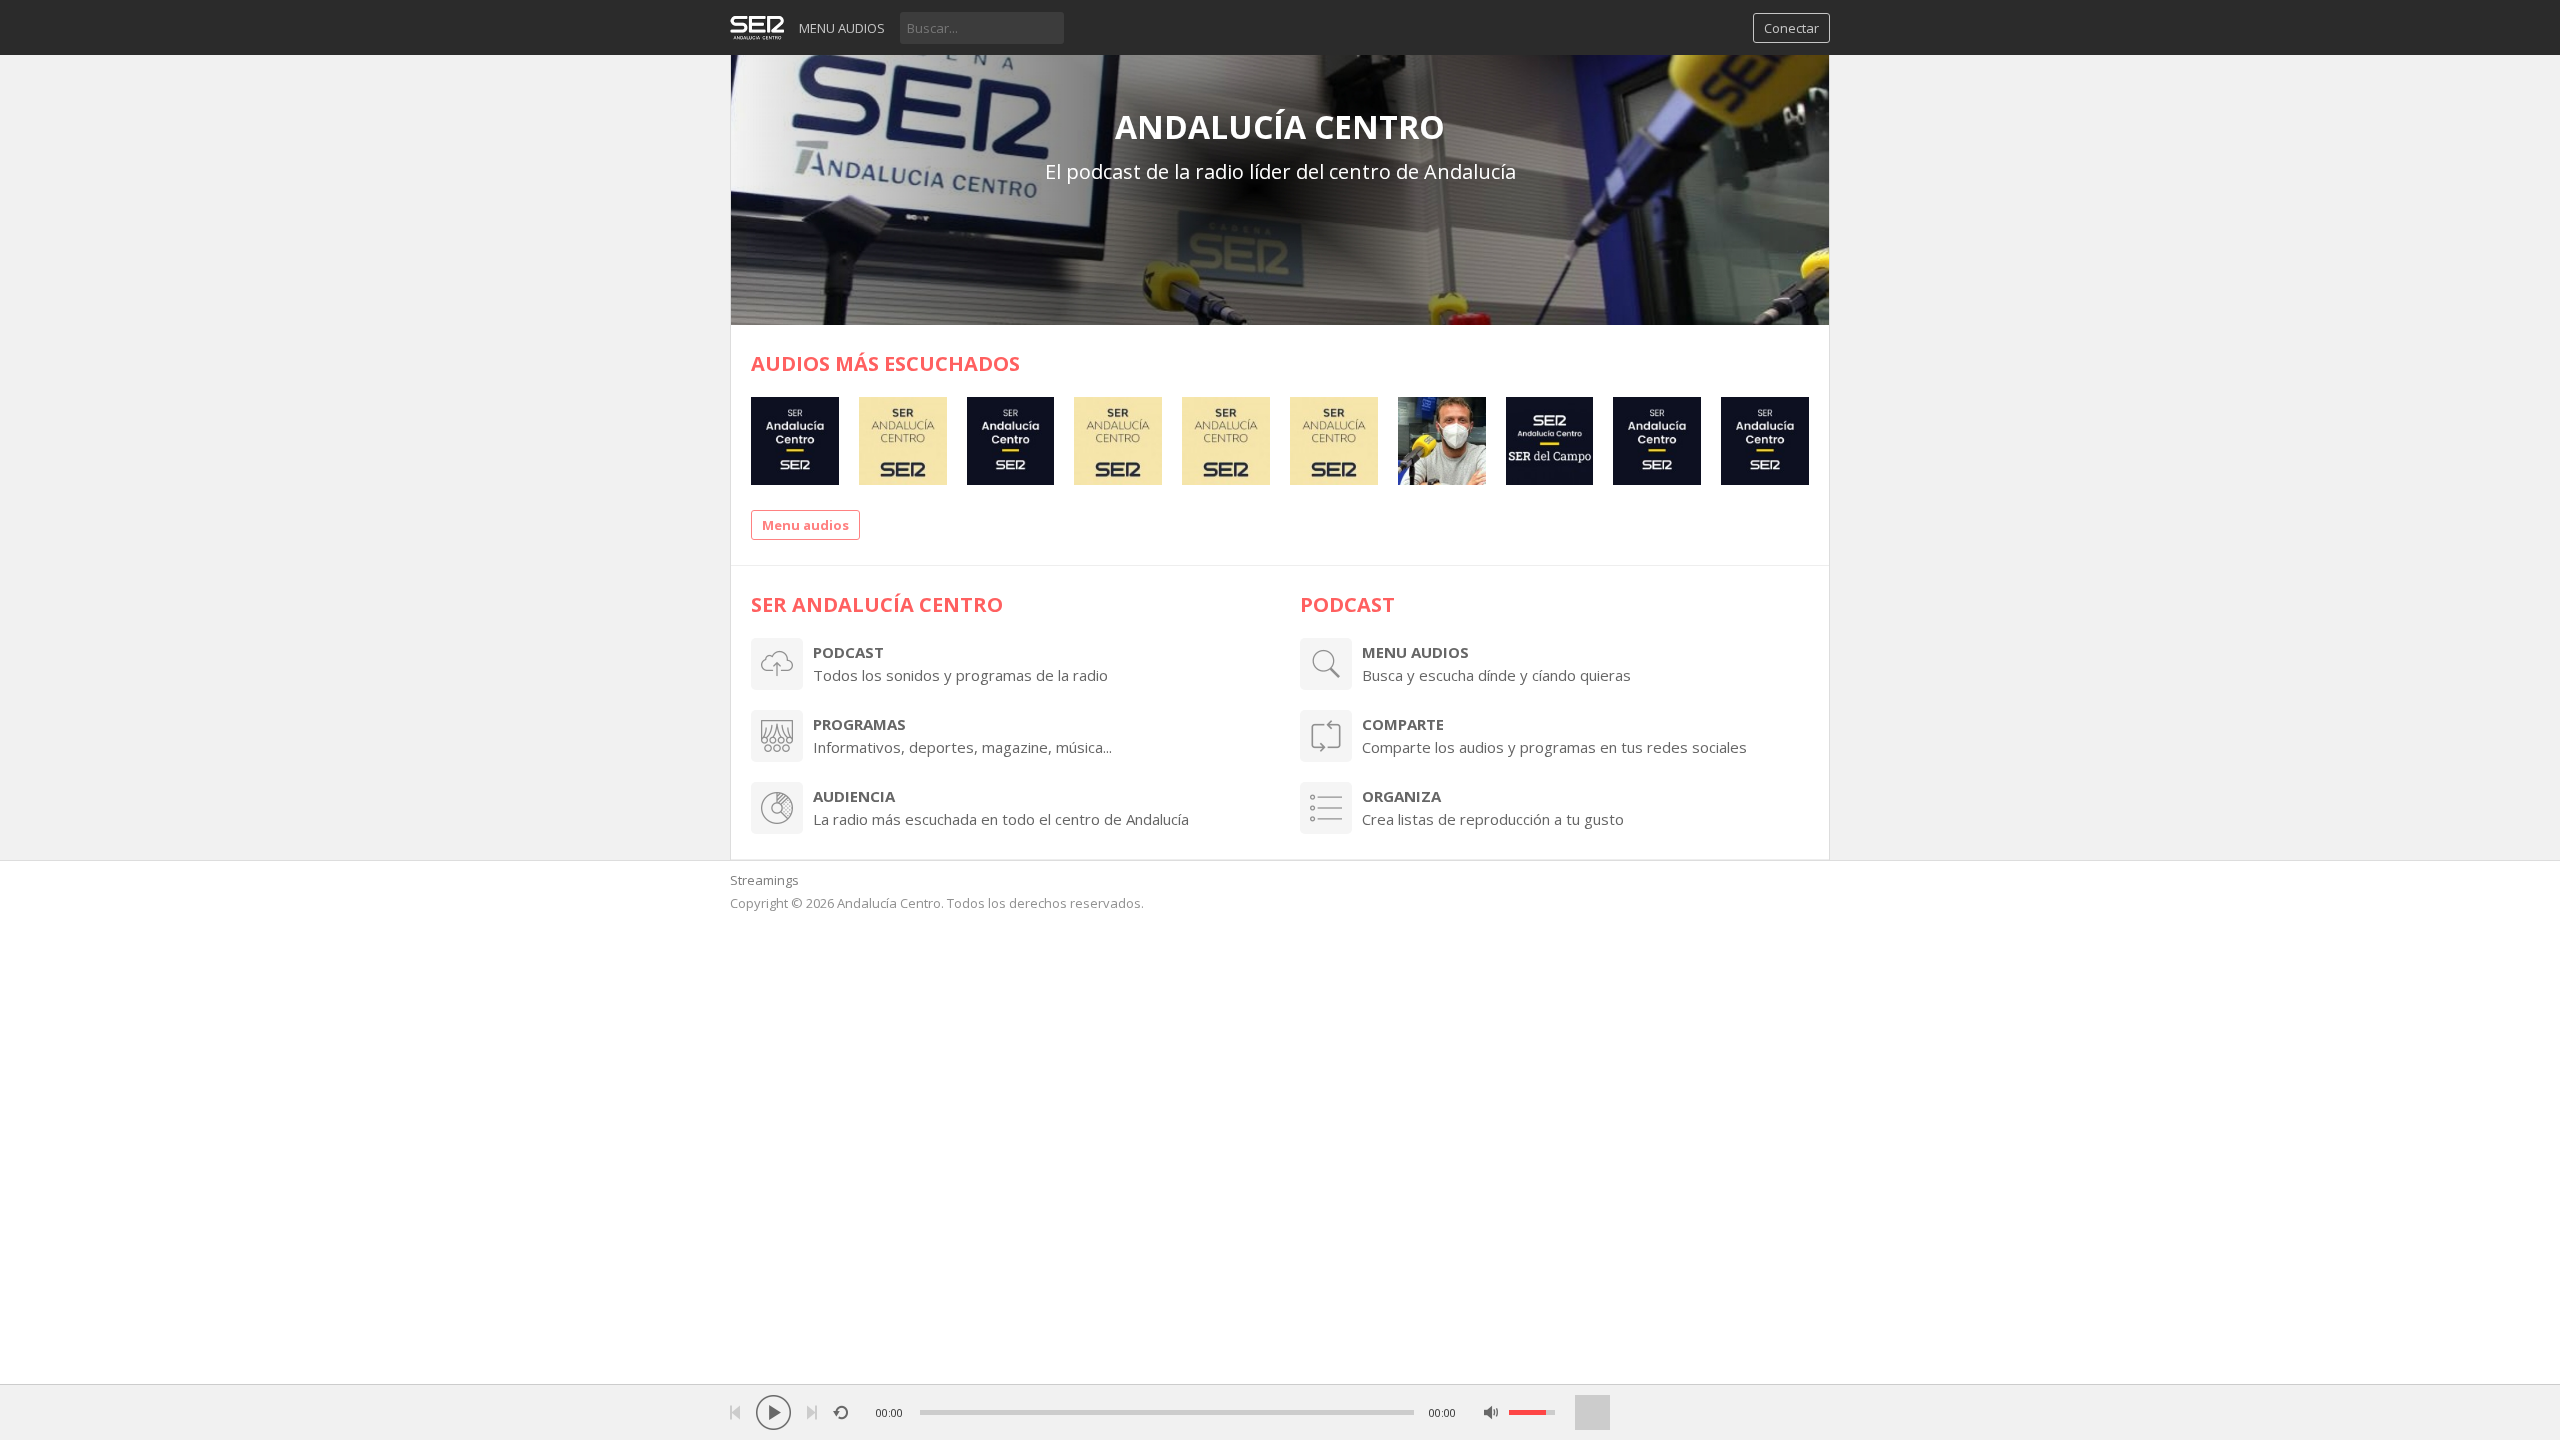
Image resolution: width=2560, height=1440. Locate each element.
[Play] (773, 1412)
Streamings (764, 880)
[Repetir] (840, 1412)
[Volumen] (1532, 1412)
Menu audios (842, 28)
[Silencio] (1491, 1412)
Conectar (1791, 28)
